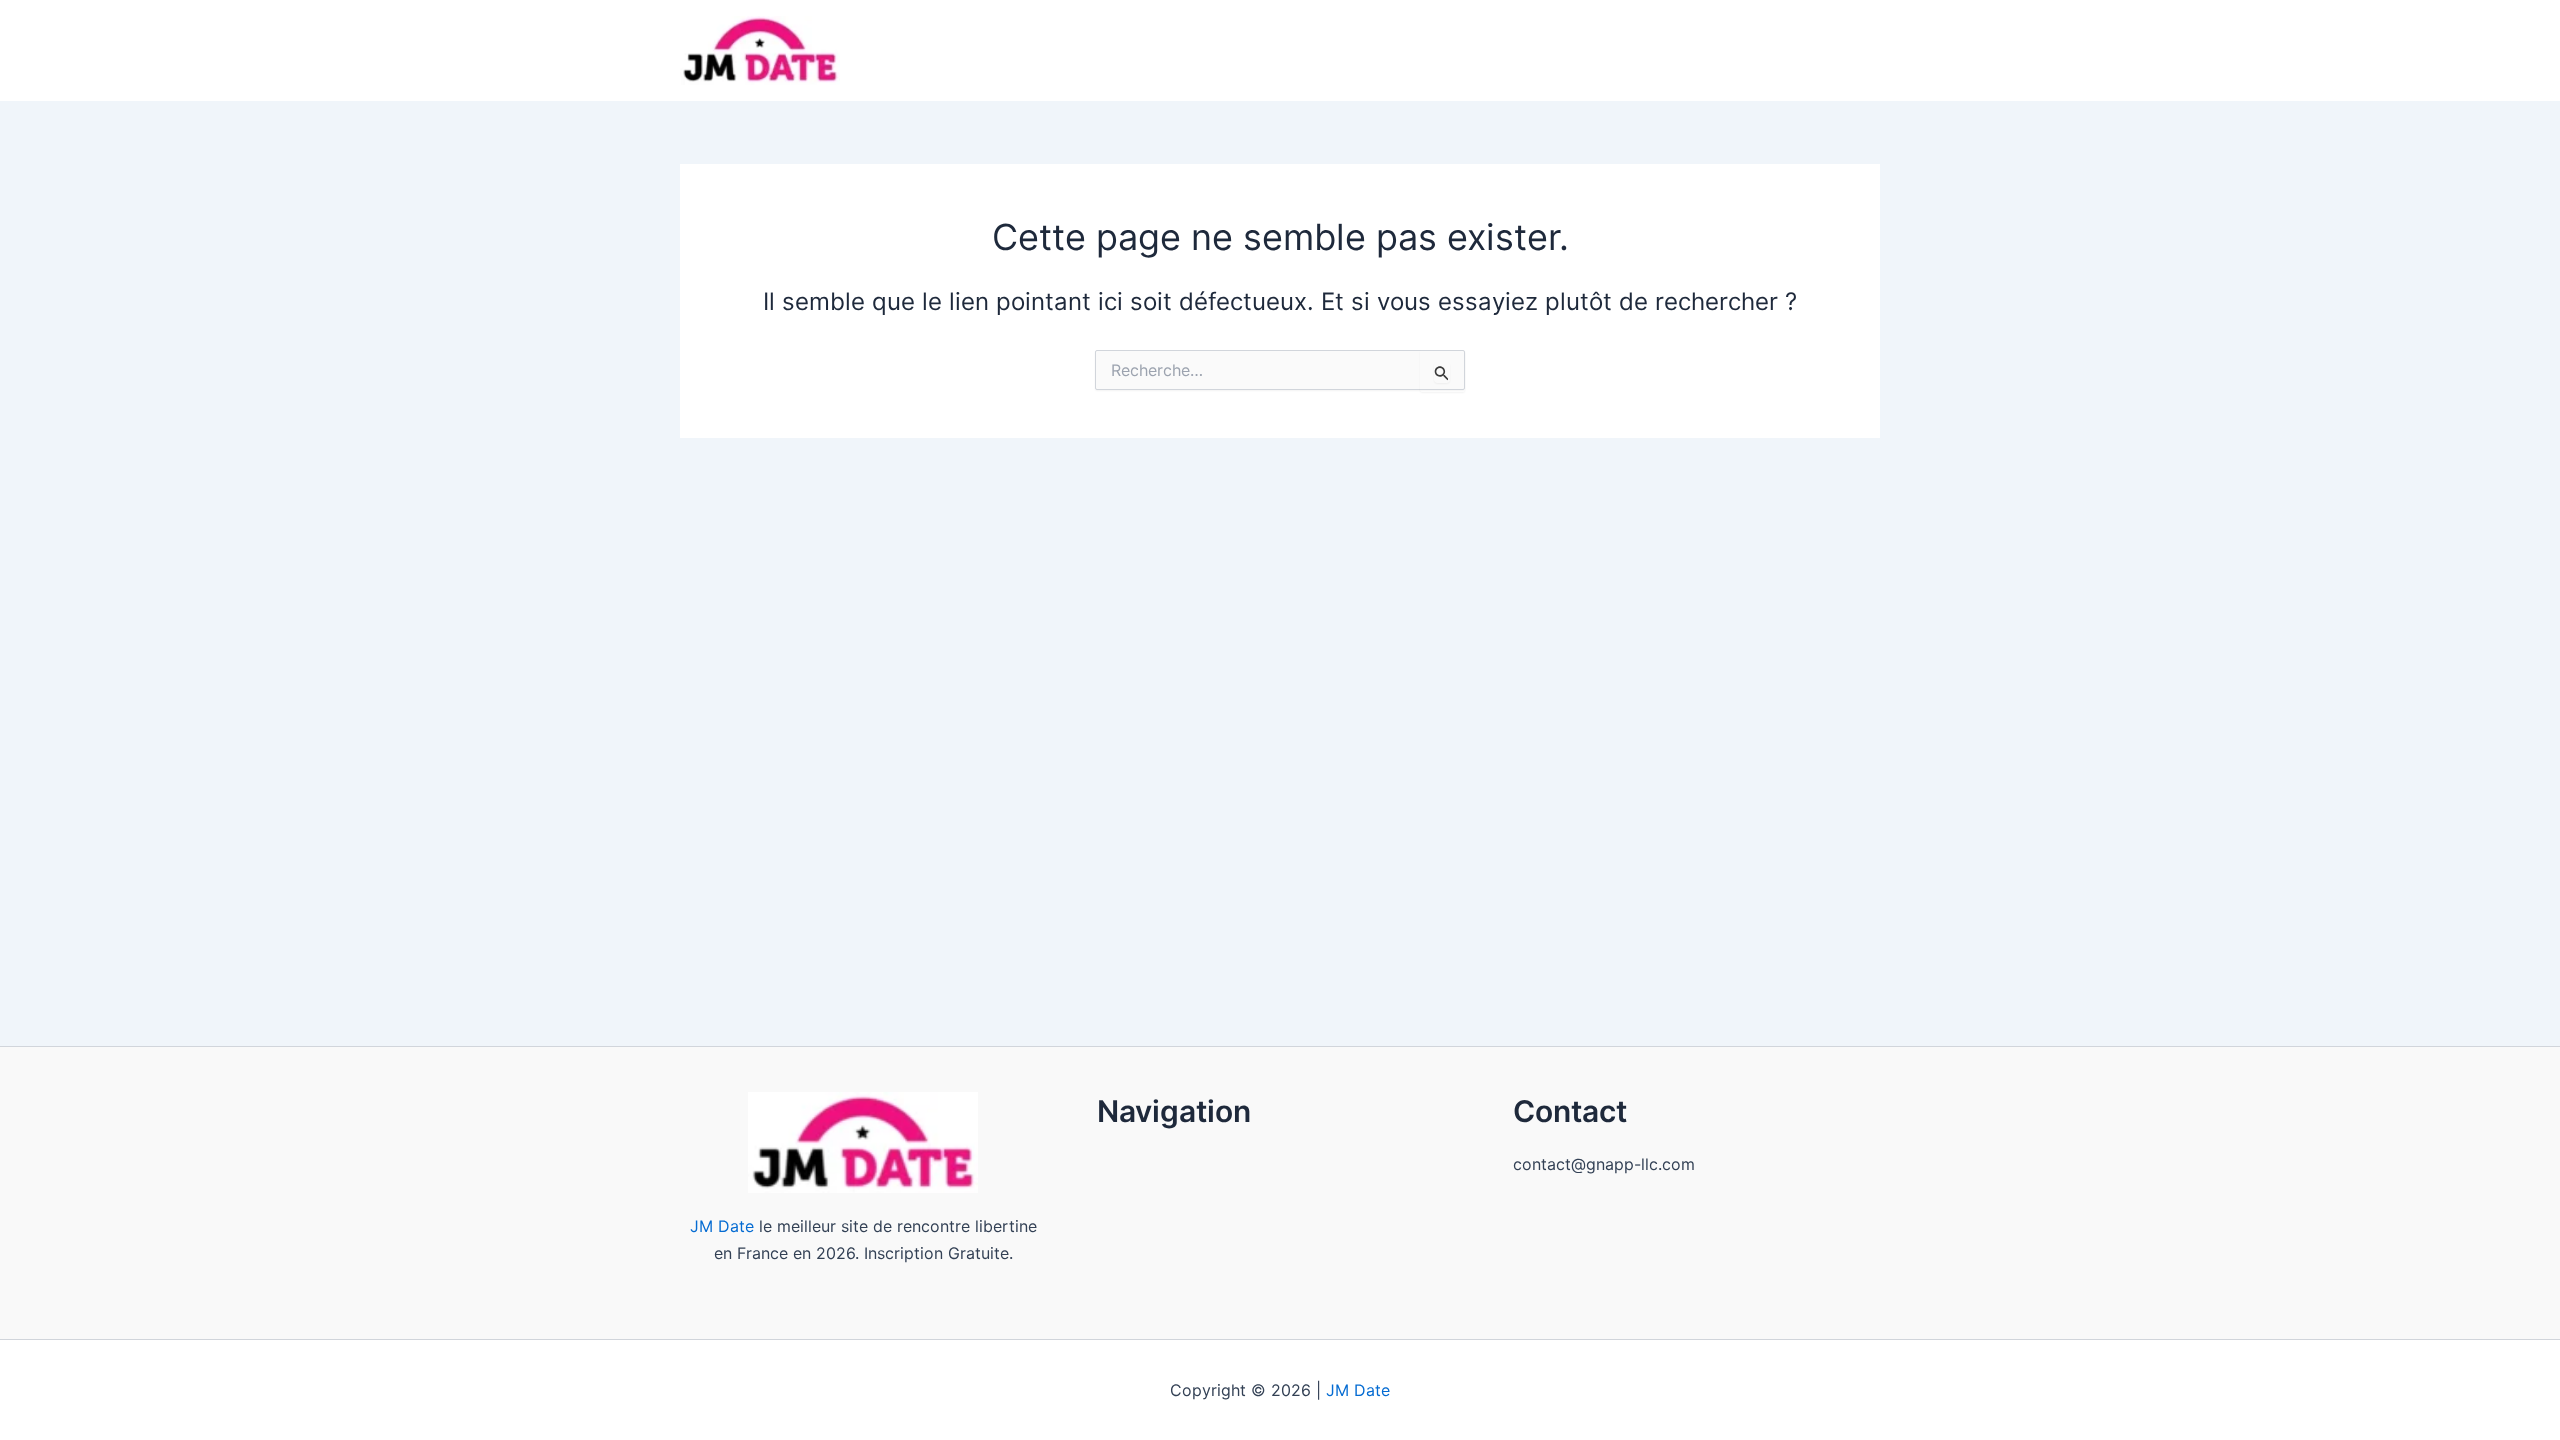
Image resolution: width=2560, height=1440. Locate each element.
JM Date (722, 1226)
